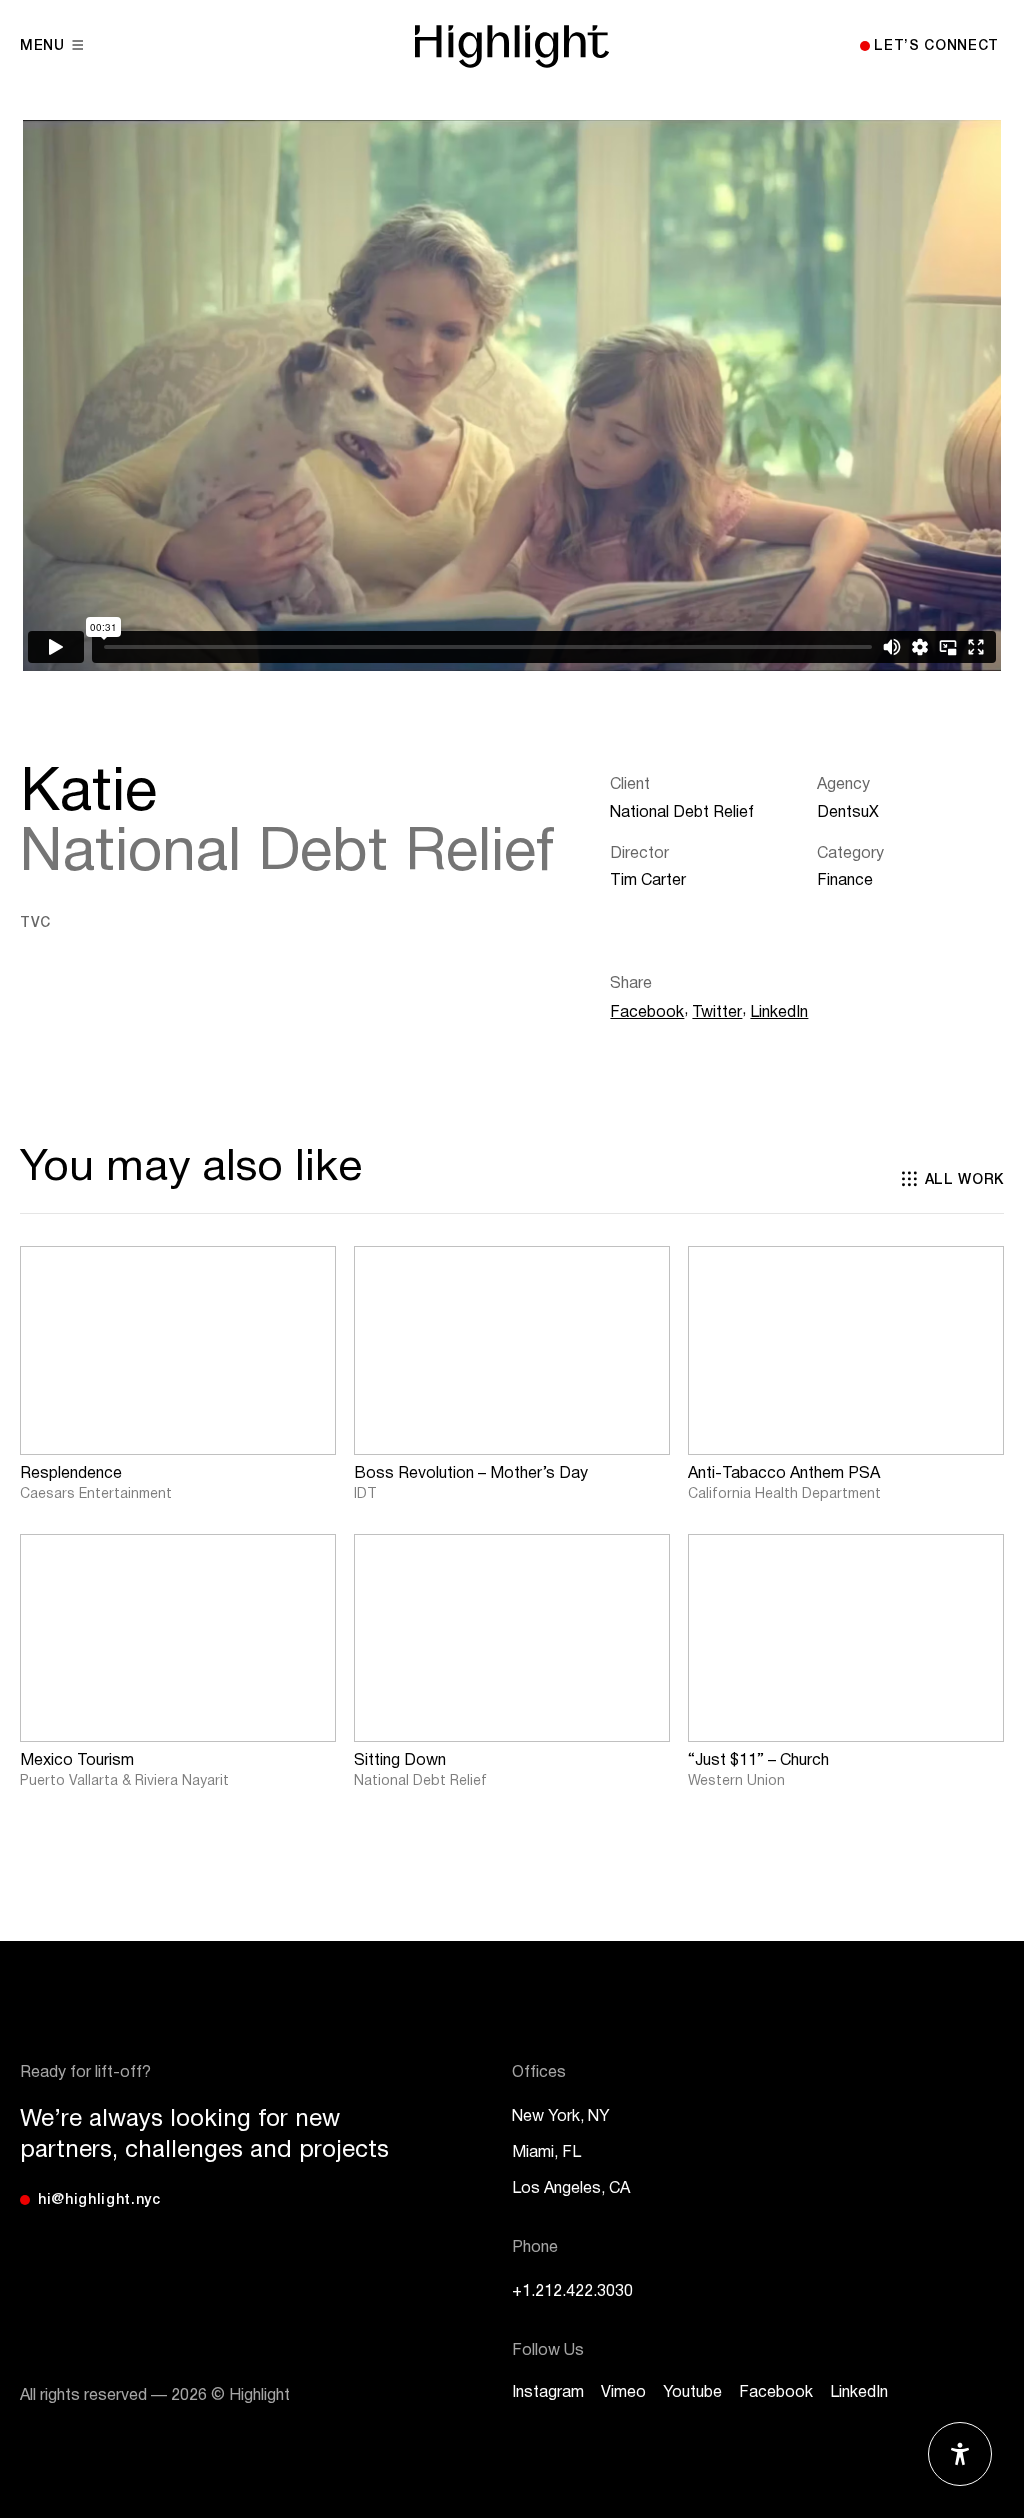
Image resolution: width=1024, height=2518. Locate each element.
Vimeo (623, 2393)
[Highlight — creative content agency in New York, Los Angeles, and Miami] (512, 46)
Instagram (548, 2393)
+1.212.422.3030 (572, 2292)
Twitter (717, 1013)
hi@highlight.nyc (99, 2200)
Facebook (647, 1013)
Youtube (692, 2393)
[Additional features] (960, 2454)
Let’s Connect (936, 46)
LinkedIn (779, 1013)
